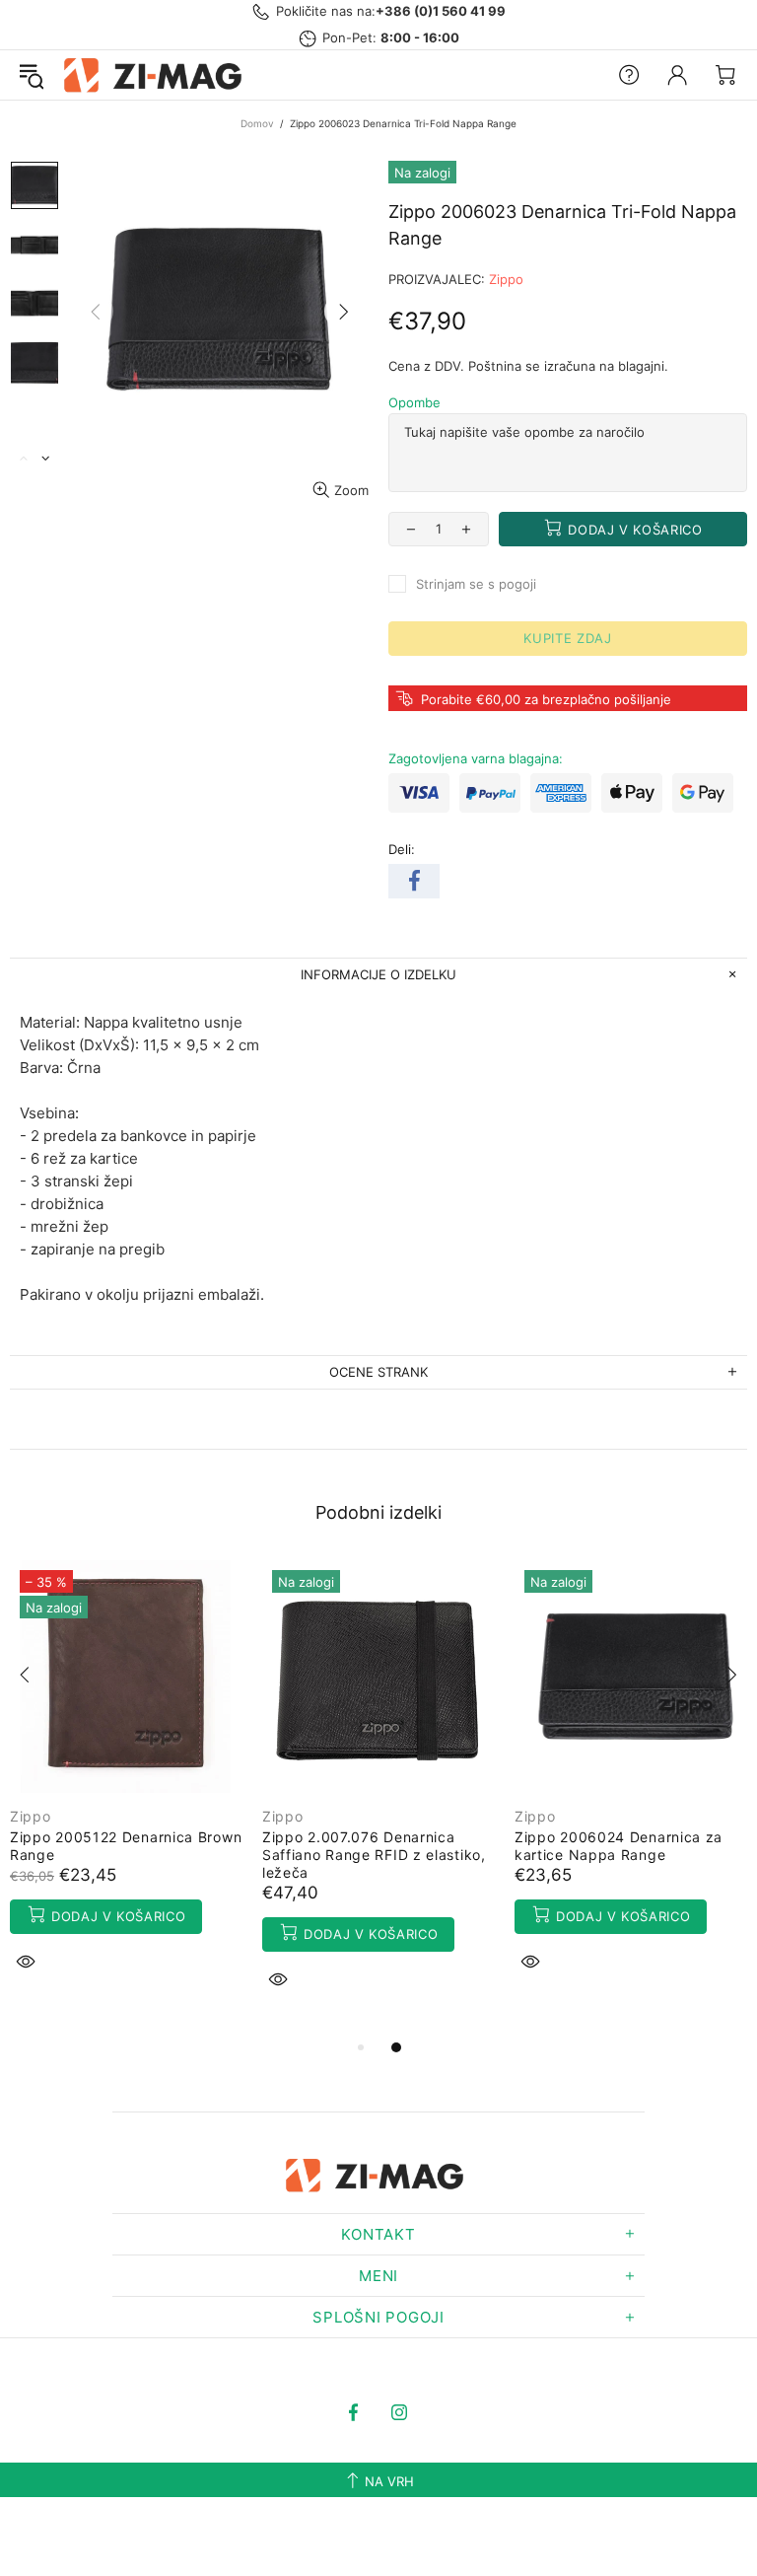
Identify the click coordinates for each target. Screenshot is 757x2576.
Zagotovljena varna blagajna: (476, 758)
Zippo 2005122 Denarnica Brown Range (126, 1846)
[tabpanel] (126, 1789)
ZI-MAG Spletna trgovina (157, 75)
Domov (257, 123)
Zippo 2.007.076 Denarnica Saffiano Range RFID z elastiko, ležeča (374, 1855)
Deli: (402, 849)
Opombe (414, 402)
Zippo (506, 279)
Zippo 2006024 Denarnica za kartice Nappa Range (619, 1846)
